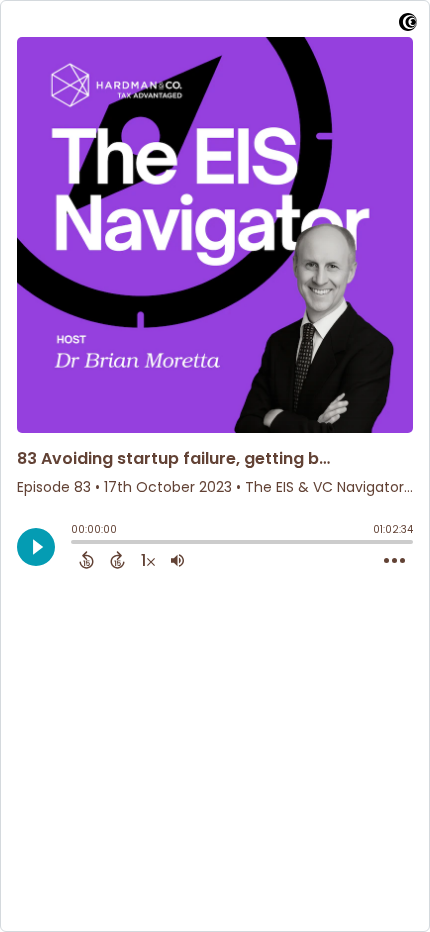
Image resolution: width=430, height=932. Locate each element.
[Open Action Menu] (394, 561)
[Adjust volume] (177, 560)
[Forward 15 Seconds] (117, 560)
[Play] (36, 547)
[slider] (76, 544)
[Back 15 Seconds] (86, 560)
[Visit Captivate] (408, 25)
